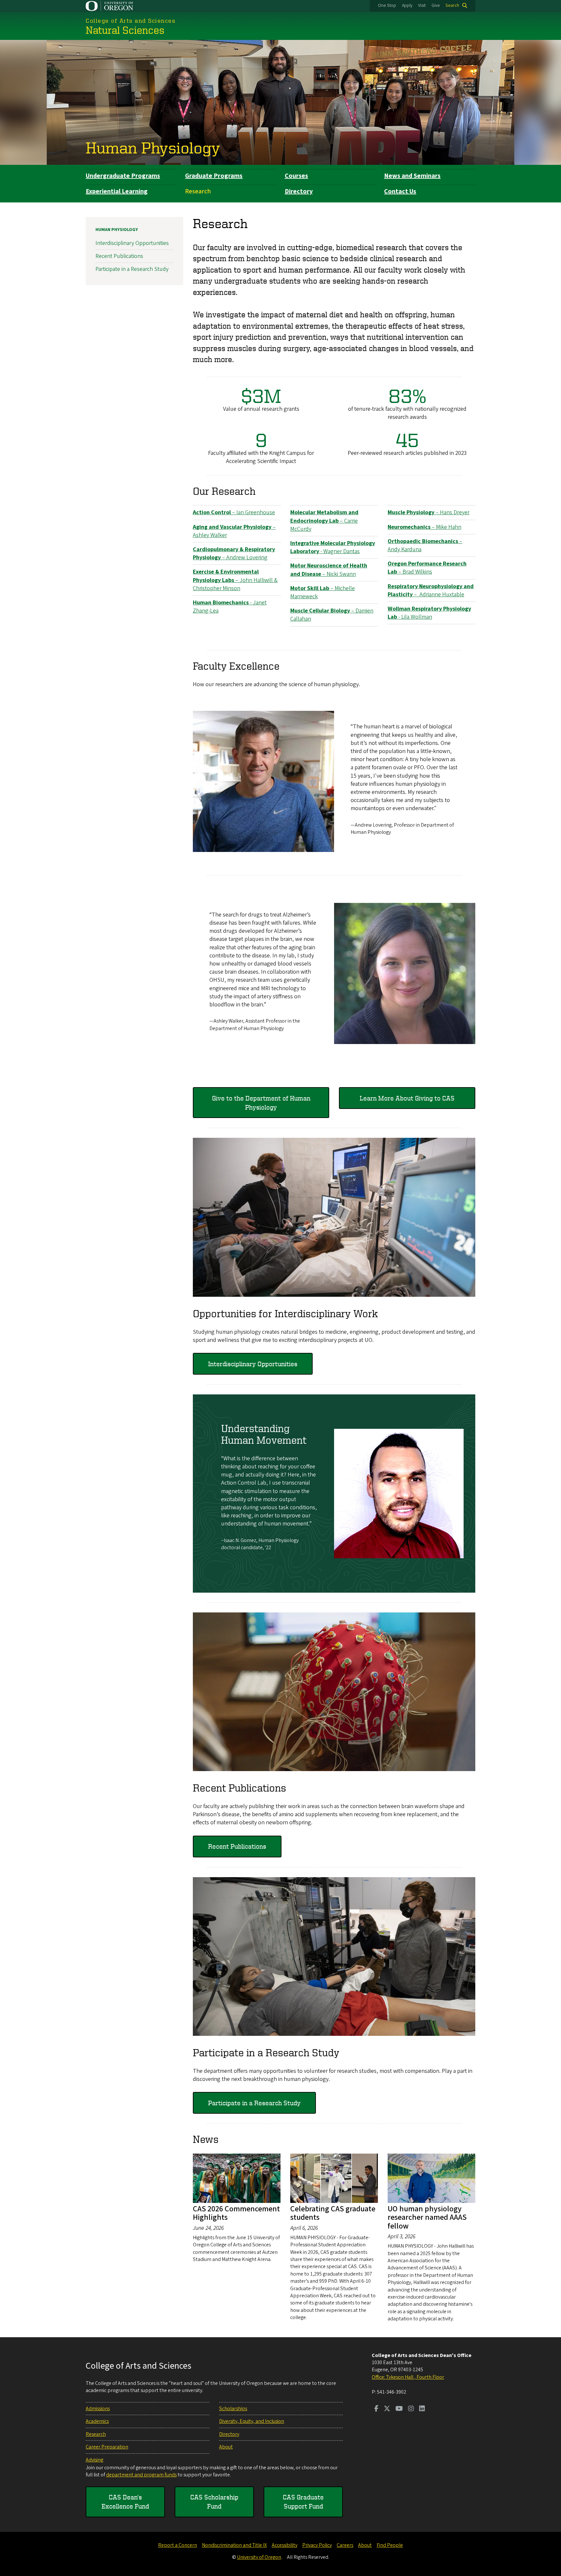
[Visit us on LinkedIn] (422, 2409)
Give (436, 6)
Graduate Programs (214, 176)
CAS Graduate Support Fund (303, 2502)
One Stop (387, 6)
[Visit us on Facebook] (376, 2409)
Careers (345, 2545)
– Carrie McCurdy (324, 521)
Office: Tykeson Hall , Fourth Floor (408, 2377)
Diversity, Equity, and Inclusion (252, 2421)
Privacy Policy (317, 2545)
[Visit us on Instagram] (411, 2409)
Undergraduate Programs (123, 176)
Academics (97, 2421)
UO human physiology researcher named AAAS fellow (427, 2218)
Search (452, 6)
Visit (422, 6)
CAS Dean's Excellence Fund (125, 2502)
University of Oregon (259, 2557)
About (226, 2447)
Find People (390, 2545)
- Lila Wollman (429, 613)
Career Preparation (107, 2447)
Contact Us (400, 191)
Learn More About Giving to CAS (407, 1098)
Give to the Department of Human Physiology (261, 1103)
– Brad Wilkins (427, 568)
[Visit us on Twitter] (387, 2409)
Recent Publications (237, 1846)
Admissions (98, 2409)
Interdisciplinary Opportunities (253, 1364)
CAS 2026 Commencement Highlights (236, 2213)
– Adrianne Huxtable (431, 590)
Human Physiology (153, 147)
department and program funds (141, 2475)
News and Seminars (412, 176)
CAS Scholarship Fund (214, 2502)
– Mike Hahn (424, 527)
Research (198, 191)
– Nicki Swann (329, 570)
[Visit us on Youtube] (399, 2409)
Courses (296, 176)
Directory (299, 191)
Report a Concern (178, 2545)
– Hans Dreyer (429, 512)
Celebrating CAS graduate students (333, 2213)
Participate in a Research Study (254, 2103)
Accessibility (285, 2545)
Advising (94, 2460)
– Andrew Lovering (234, 553)
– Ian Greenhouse (234, 512)
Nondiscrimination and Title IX (234, 2545)
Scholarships (233, 2409)
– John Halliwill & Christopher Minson (235, 580)
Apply (407, 6)
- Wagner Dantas (333, 547)
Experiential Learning (117, 191)
